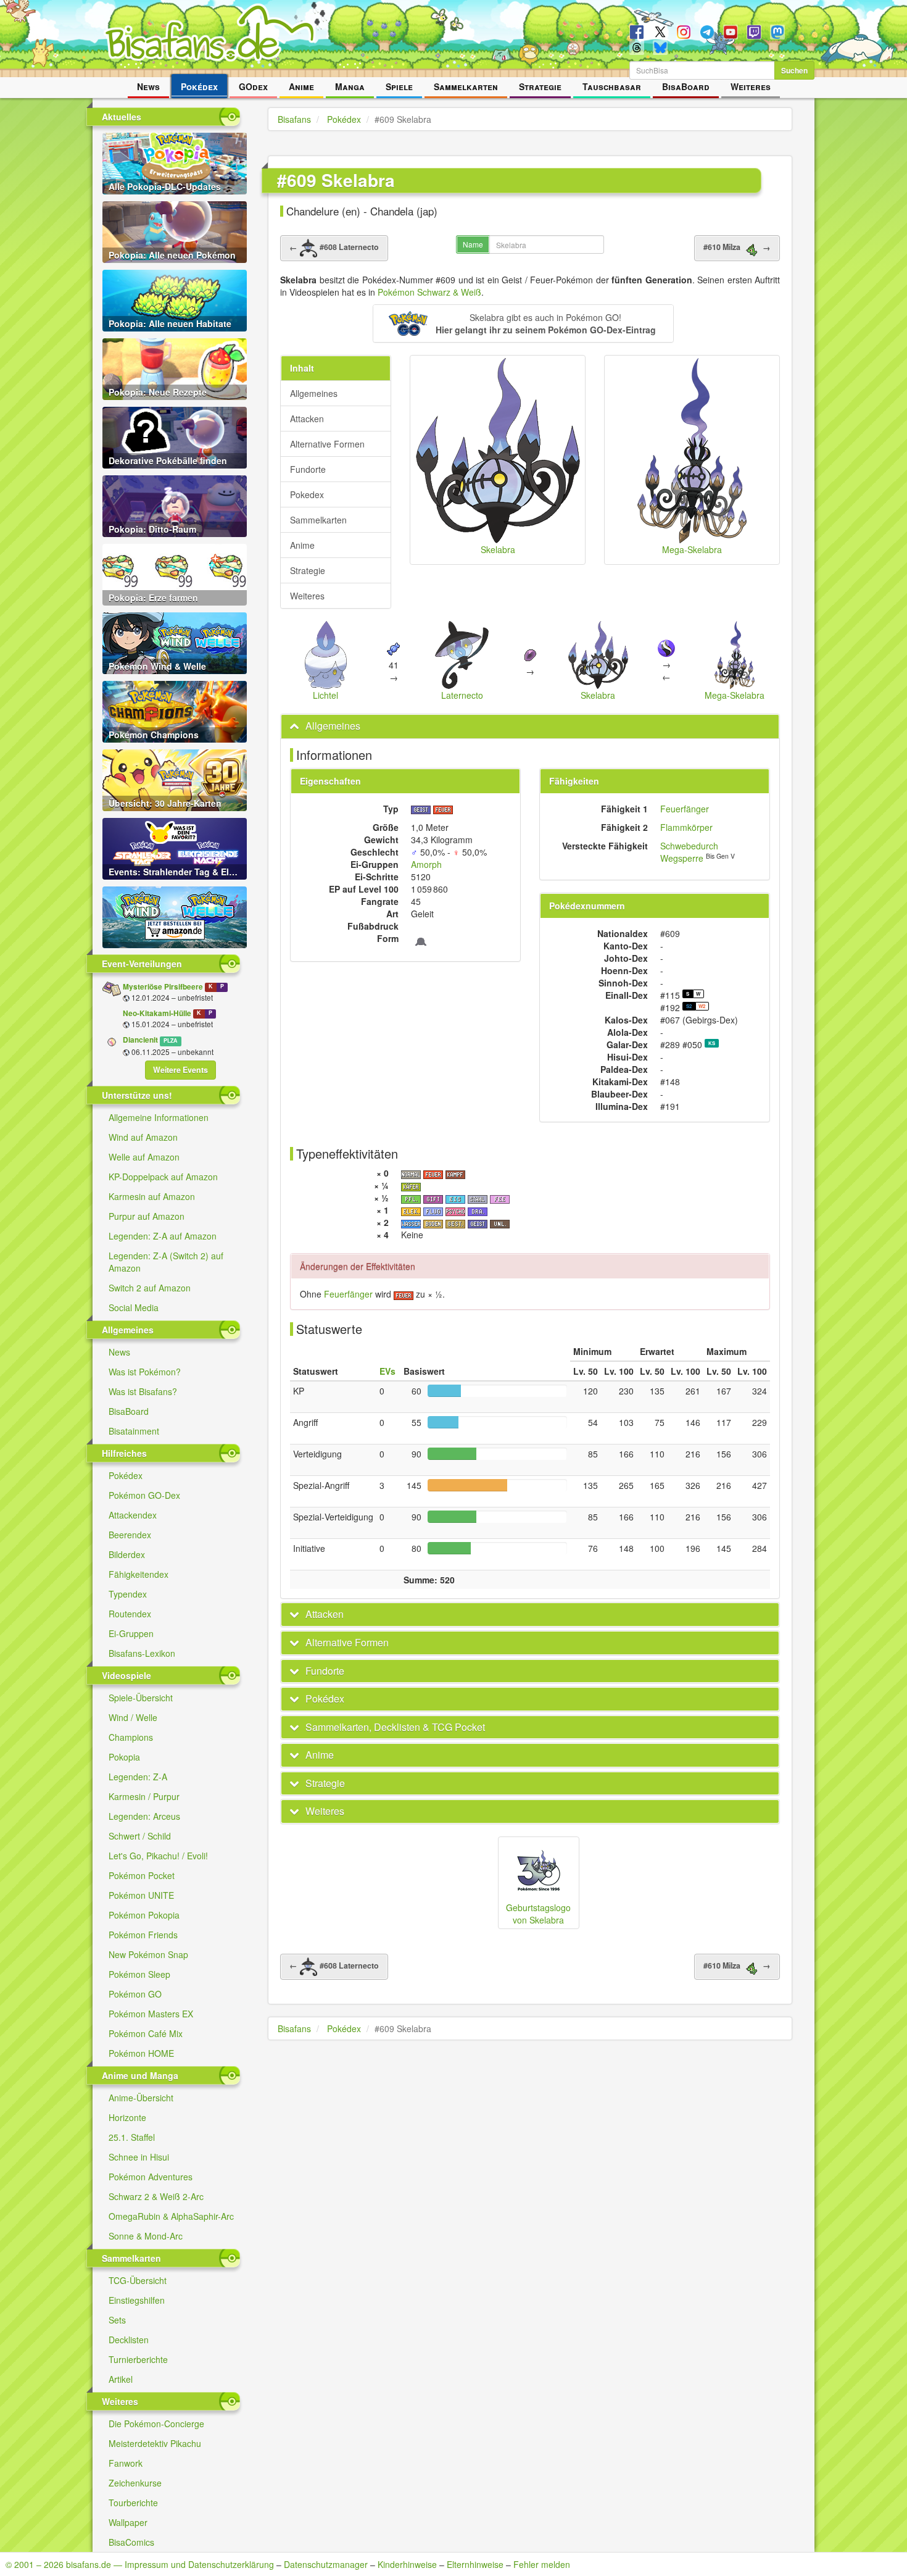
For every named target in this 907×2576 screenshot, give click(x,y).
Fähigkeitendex (139, 1574)
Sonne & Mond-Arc (146, 2236)
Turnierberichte (138, 2359)
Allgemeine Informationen (159, 1117)
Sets (117, 2320)
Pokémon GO (135, 1994)
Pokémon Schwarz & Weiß (429, 292)
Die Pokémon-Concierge (156, 2424)
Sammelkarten (466, 86)
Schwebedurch (689, 846)
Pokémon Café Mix (146, 2033)
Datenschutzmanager (326, 2564)
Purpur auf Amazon (147, 1216)
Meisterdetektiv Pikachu (155, 2443)
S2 (689, 1006)
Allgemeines (314, 393)
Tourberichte (133, 2503)
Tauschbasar (612, 86)
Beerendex (130, 1535)
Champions (131, 1737)
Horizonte (127, 2117)
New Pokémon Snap (148, 1954)
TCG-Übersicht (138, 2280)
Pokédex (199, 86)
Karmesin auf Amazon (152, 1196)
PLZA (170, 1040)
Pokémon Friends (143, 1935)
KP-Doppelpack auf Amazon (163, 1177)
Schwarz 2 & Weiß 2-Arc (156, 2196)
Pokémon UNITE (141, 1895)
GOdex (253, 86)
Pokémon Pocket (142, 1875)
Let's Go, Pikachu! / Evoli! (158, 1856)
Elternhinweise (475, 2564)
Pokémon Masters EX (151, 2014)
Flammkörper (686, 827)
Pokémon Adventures (151, 2177)
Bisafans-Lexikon (142, 1653)
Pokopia (124, 1757)
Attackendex (133, 1515)
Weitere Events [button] (180, 1070)
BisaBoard (686, 86)
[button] (523, 323)
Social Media (134, 1307)
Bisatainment (134, 1431)
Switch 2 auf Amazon (150, 1288)
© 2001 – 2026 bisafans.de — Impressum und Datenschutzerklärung (140, 2564)
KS (712, 1043)
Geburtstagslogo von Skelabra (538, 1914)
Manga (350, 86)
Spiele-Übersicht (141, 1698)
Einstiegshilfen (137, 2300)
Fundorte (308, 469)
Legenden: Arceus (144, 1816)
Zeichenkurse (135, 2483)
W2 (702, 1006)
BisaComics (131, 2542)
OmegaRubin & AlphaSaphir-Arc (171, 2216)
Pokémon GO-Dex (144, 1495)
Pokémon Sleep (139, 1974)
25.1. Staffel (132, 2137)
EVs (387, 1371)
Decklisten (129, 2340)
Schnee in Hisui (139, 2157)
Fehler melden (542, 2564)
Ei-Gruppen (131, 1633)
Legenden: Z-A (138, 1777)
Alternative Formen (327, 444)
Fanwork (126, 2463)
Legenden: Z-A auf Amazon (163, 1236)
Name (473, 244)
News (148, 86)
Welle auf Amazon (144, 1157)
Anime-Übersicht (141, 2098)
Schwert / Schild (140, 1836)
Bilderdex (127, 1554)
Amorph (426, 864)
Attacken (307, 419)
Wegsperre (682, 858)
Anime (301, 86)
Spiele (399, 86)
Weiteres (751, 86)
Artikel (121, 2379)
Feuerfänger (685, 809)
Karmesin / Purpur (144, 1796)
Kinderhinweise (407, 2564)
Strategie (540, 86)
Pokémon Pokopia (144, 1915)
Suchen (794, 70)
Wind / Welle (133, 1717)
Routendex (130, 1614)
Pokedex (307, 494)
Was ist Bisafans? (143, 1391)
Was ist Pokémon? (145, 1372)
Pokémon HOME (141, 2053)
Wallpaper (128, 2522)
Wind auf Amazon (143, 1137)
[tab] (530, 726)
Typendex (128, 1594)
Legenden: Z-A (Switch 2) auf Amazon (166, 1262)
